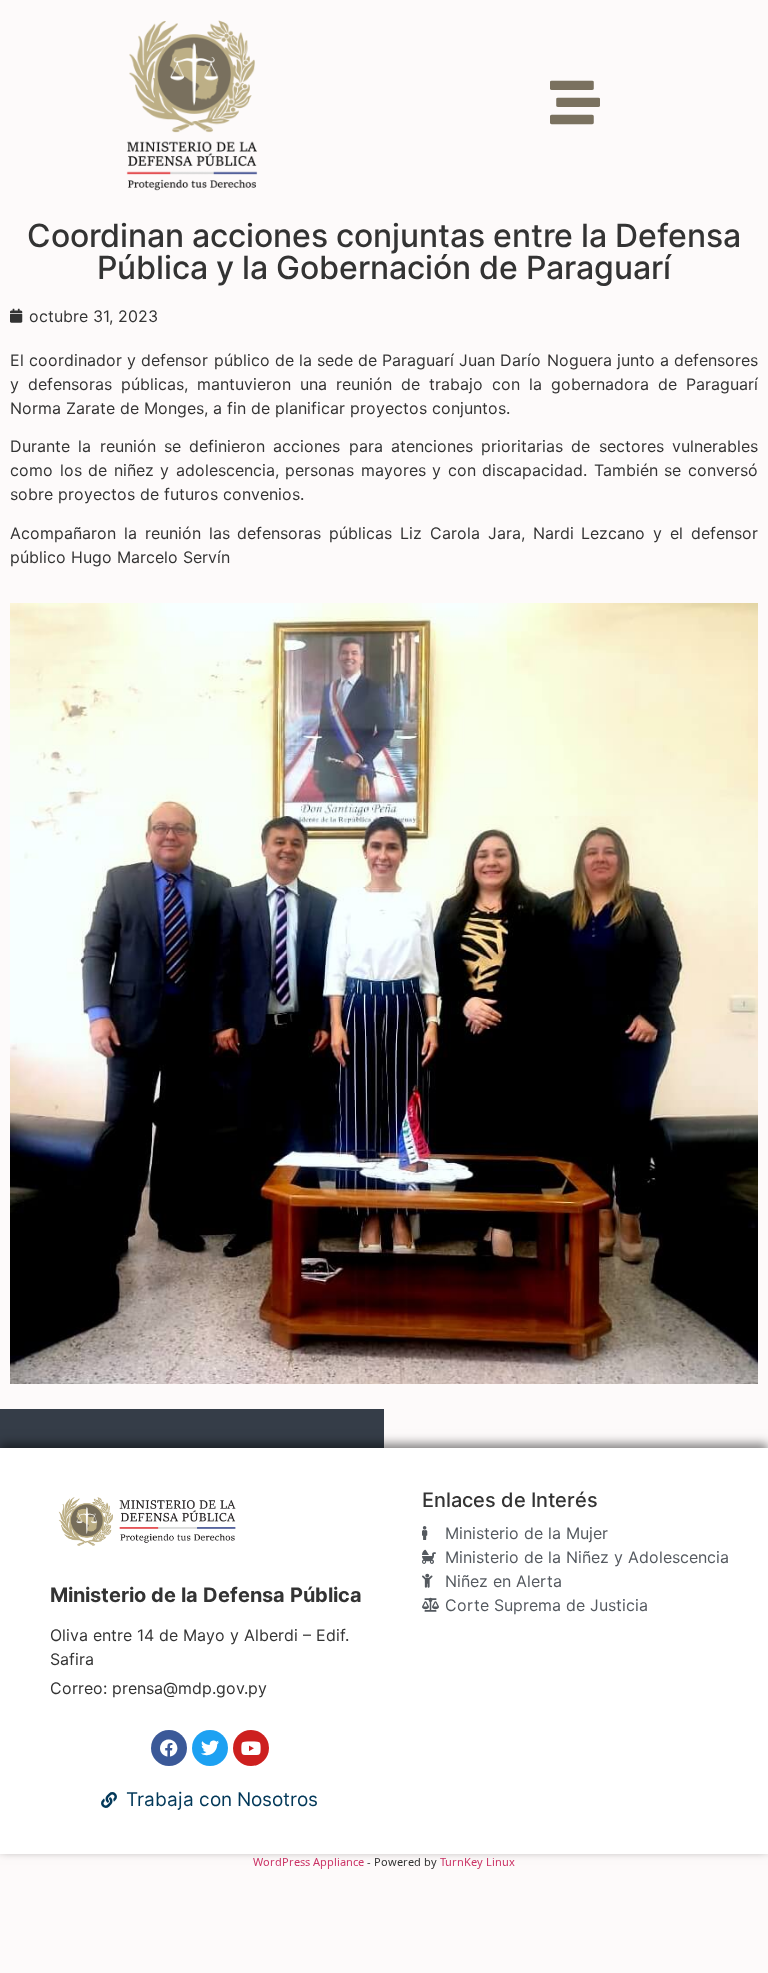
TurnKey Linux (477, 1861)
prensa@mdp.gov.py (189, 1688)
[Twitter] (210, 1748)
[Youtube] (251, 1748)
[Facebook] (169, 1748)
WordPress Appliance (308, 1861)
